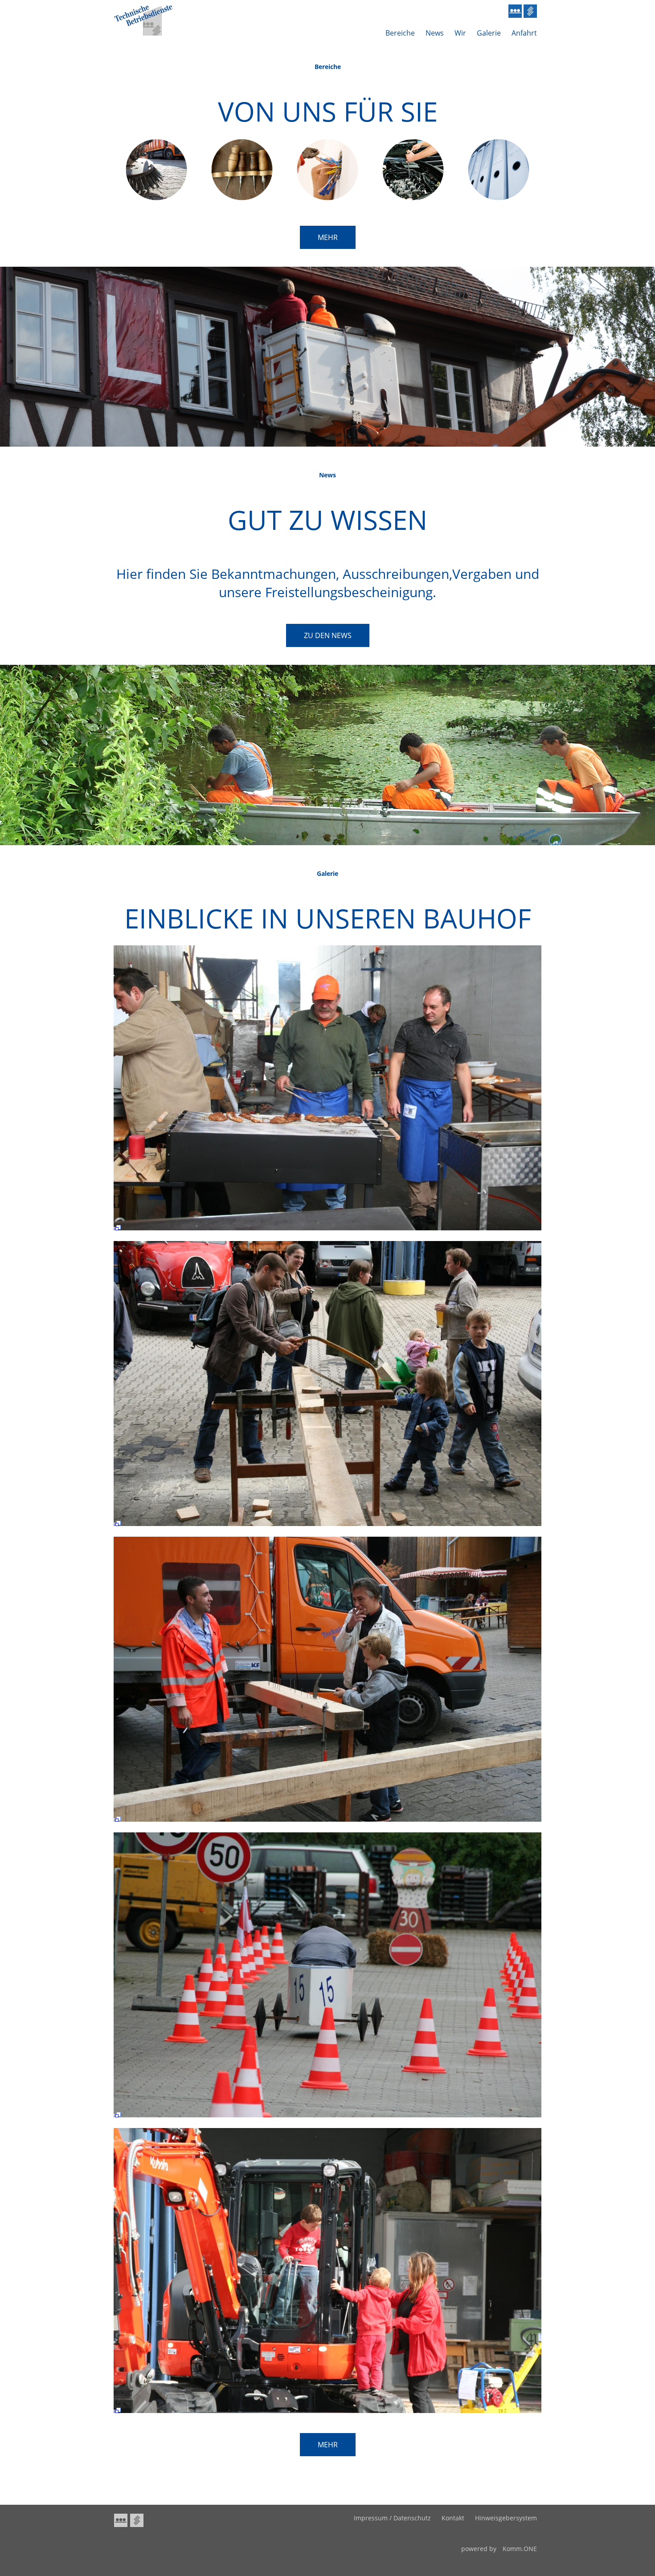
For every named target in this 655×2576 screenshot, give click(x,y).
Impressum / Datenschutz (392, 2518)
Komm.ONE (520, 2549)
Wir (460, 33)
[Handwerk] (242, 198)
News (435, 33)
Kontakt (453, 2518)
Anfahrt (524, 33)
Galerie (489, 33)
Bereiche (400, 33)
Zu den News (328, 635)
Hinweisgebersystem (506, 2518)
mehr (328, 237)
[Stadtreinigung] (156, 198)
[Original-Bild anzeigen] (327, 1232)
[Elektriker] (327, 198)
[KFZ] (413, 198)
